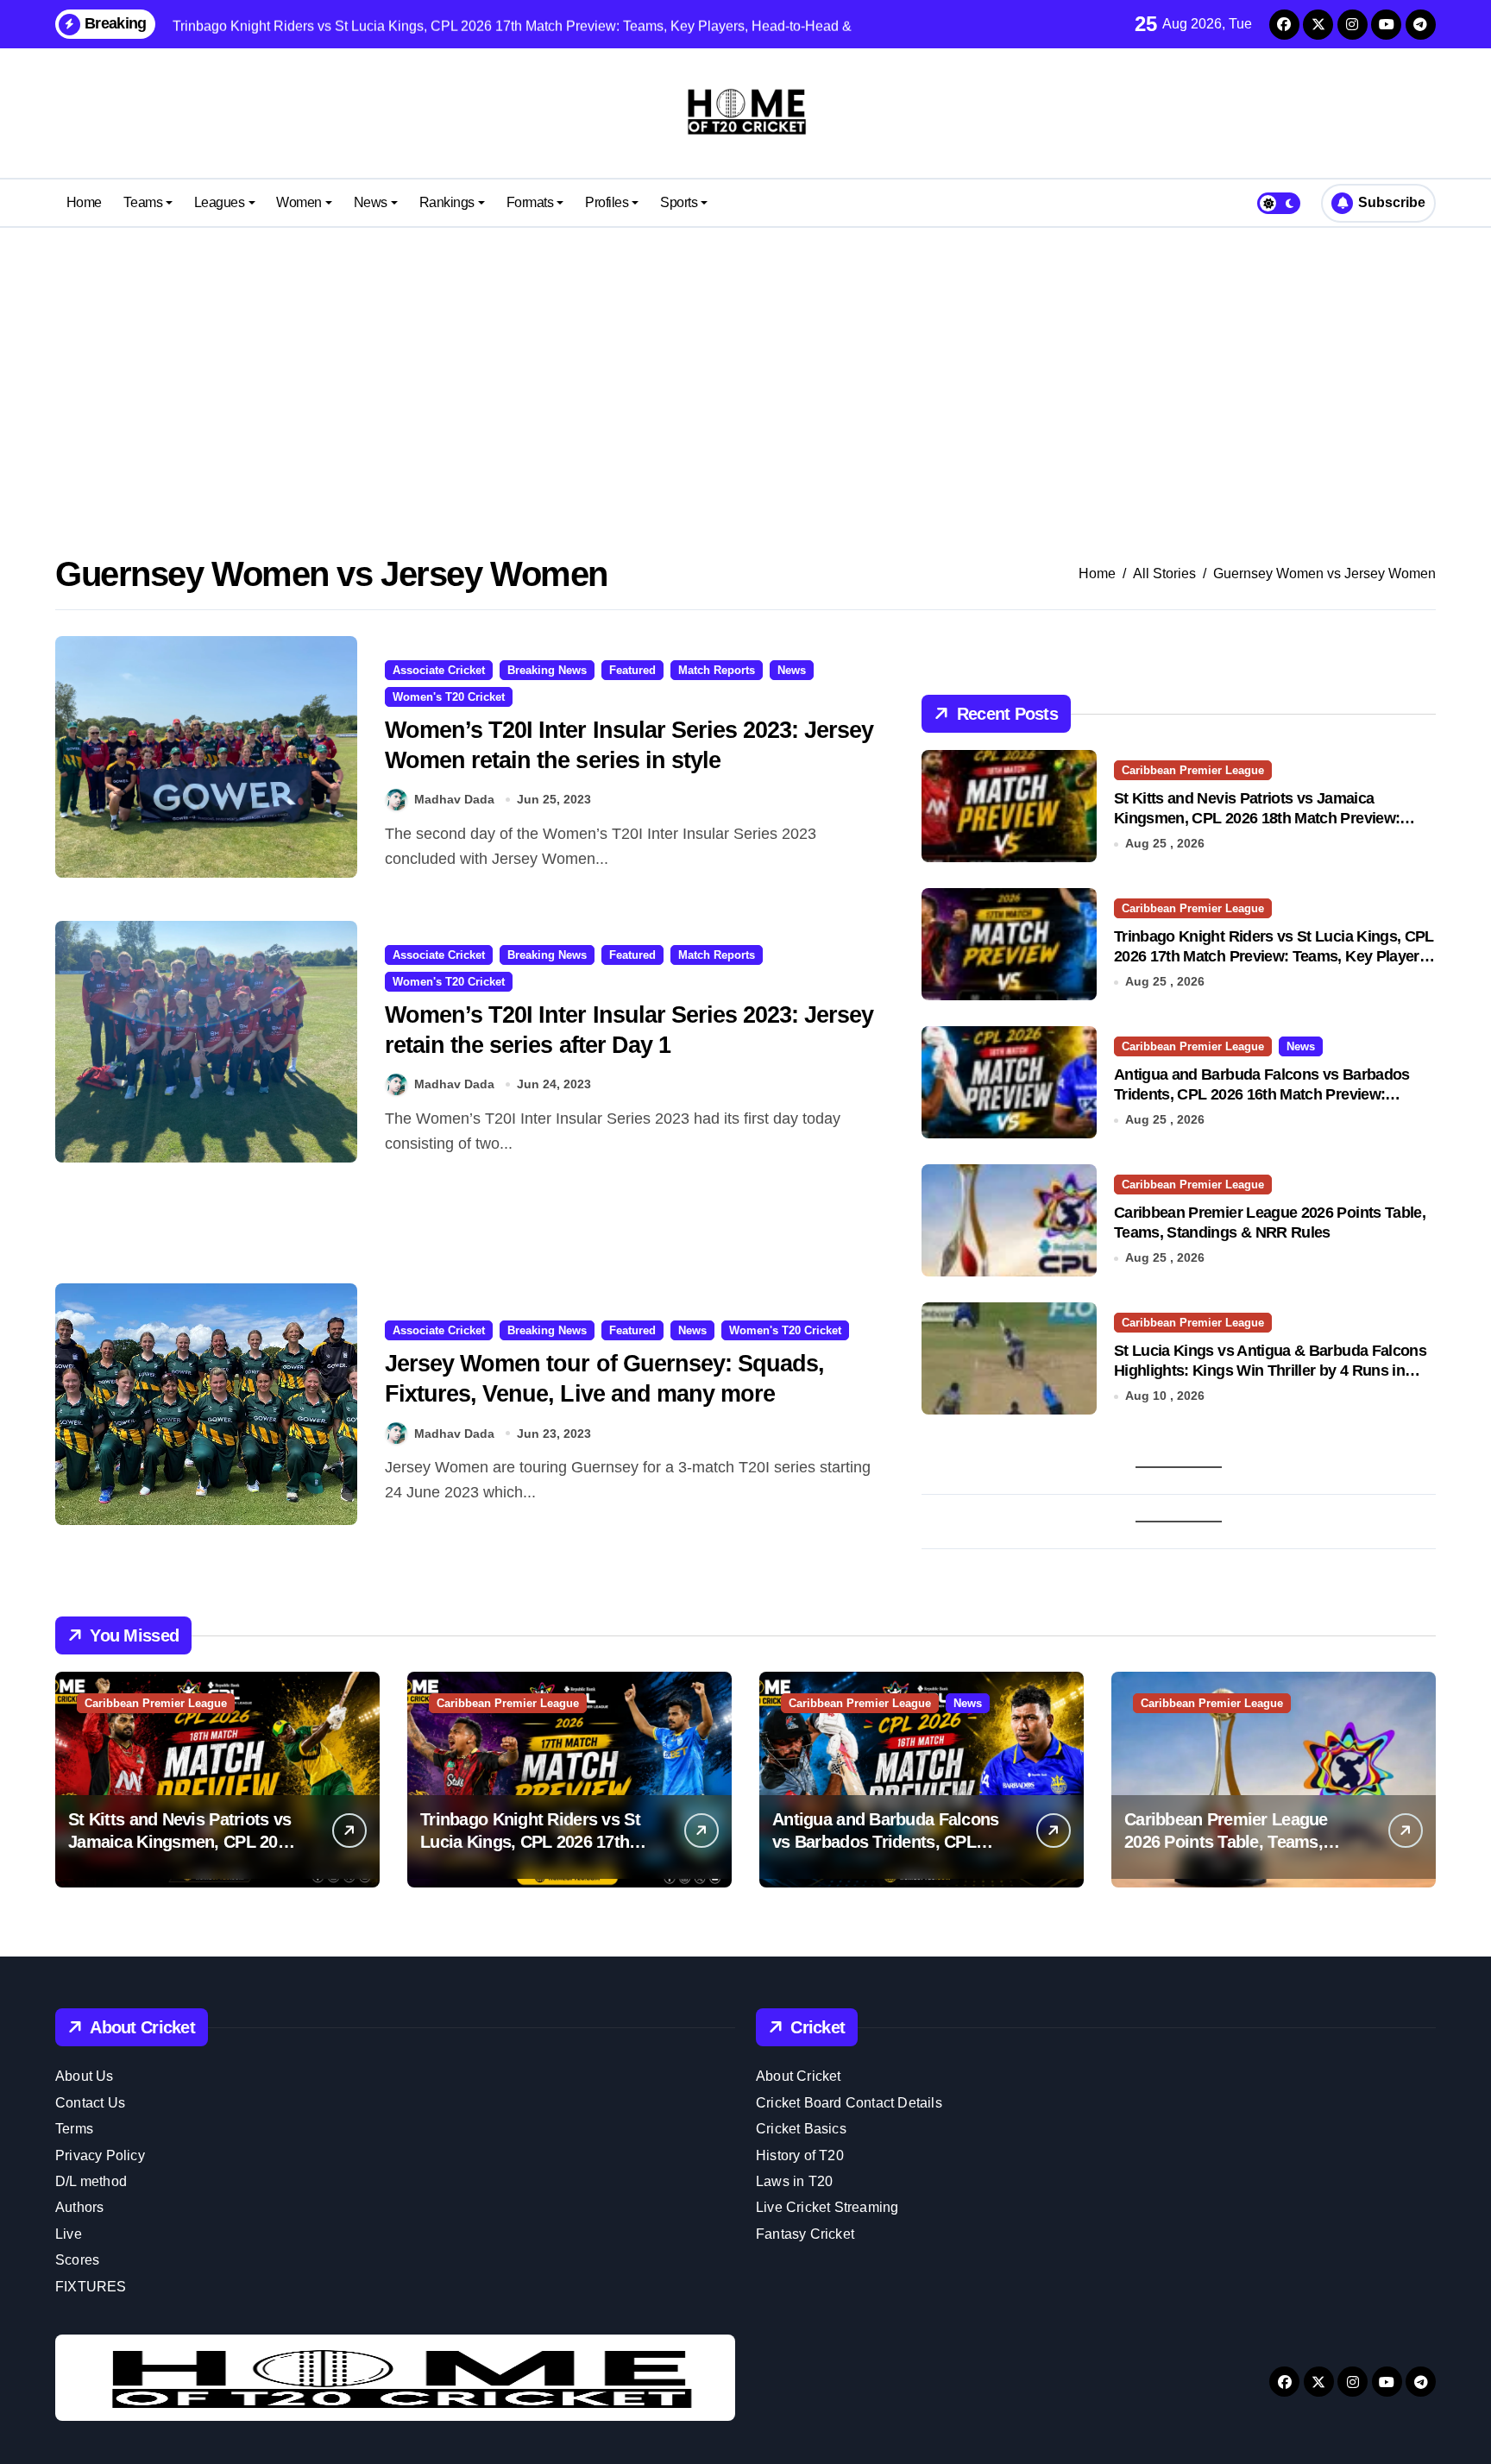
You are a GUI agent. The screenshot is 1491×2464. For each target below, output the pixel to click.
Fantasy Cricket (805, 2234)
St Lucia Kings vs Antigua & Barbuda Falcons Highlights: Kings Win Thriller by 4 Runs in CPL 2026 (1270, 1371)
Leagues (220, 202)
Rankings (447, 202)
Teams (143, 202)
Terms (74, 2129)
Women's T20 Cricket (449, 697)
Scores (77, 2260)
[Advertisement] (745, 366)
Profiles (607, 202)
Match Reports (717, 670)
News (371, 202)
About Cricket (799, 2076)
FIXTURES (91, 2287)
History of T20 (800, 2155)
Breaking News (547, 670)
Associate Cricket (439, 670)
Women (299, 202)
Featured (632, 670)
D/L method (91, 2181)
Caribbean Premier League (1193, 770)
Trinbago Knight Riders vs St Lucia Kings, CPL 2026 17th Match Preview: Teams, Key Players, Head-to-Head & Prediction (1274, 957)
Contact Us (90, 2103)
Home (84, 202)
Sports (679, 202)
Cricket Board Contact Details (849, 2103)
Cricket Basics (801, 2129)
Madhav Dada (454, 799)
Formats (530, 202)
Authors (79, 2207)
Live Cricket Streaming (827, 2207)
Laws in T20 (794, 2181)
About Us (85, 2076)
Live (69, 2234)
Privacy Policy (100, 2155)
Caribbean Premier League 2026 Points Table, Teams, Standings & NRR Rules (1226, 1842)
